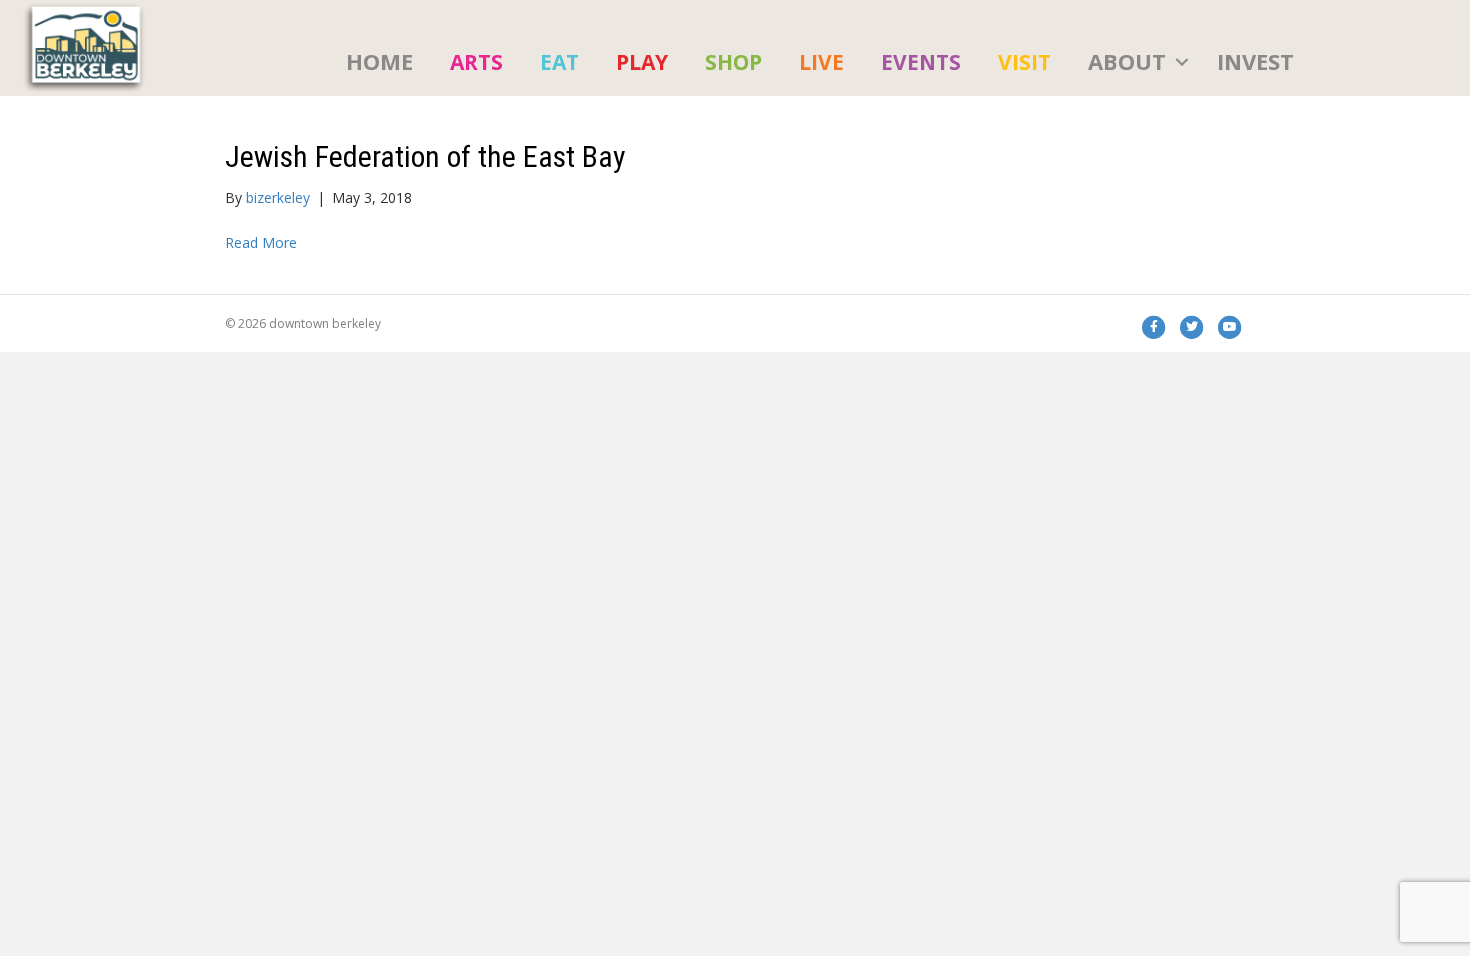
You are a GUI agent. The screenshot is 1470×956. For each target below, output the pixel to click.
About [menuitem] (1127, 61)
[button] (1182, 62)
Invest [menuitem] (1255, 61)
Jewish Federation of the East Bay (425, 156)
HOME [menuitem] (379, 61)
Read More (261, 242)
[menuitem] (476, 62)
